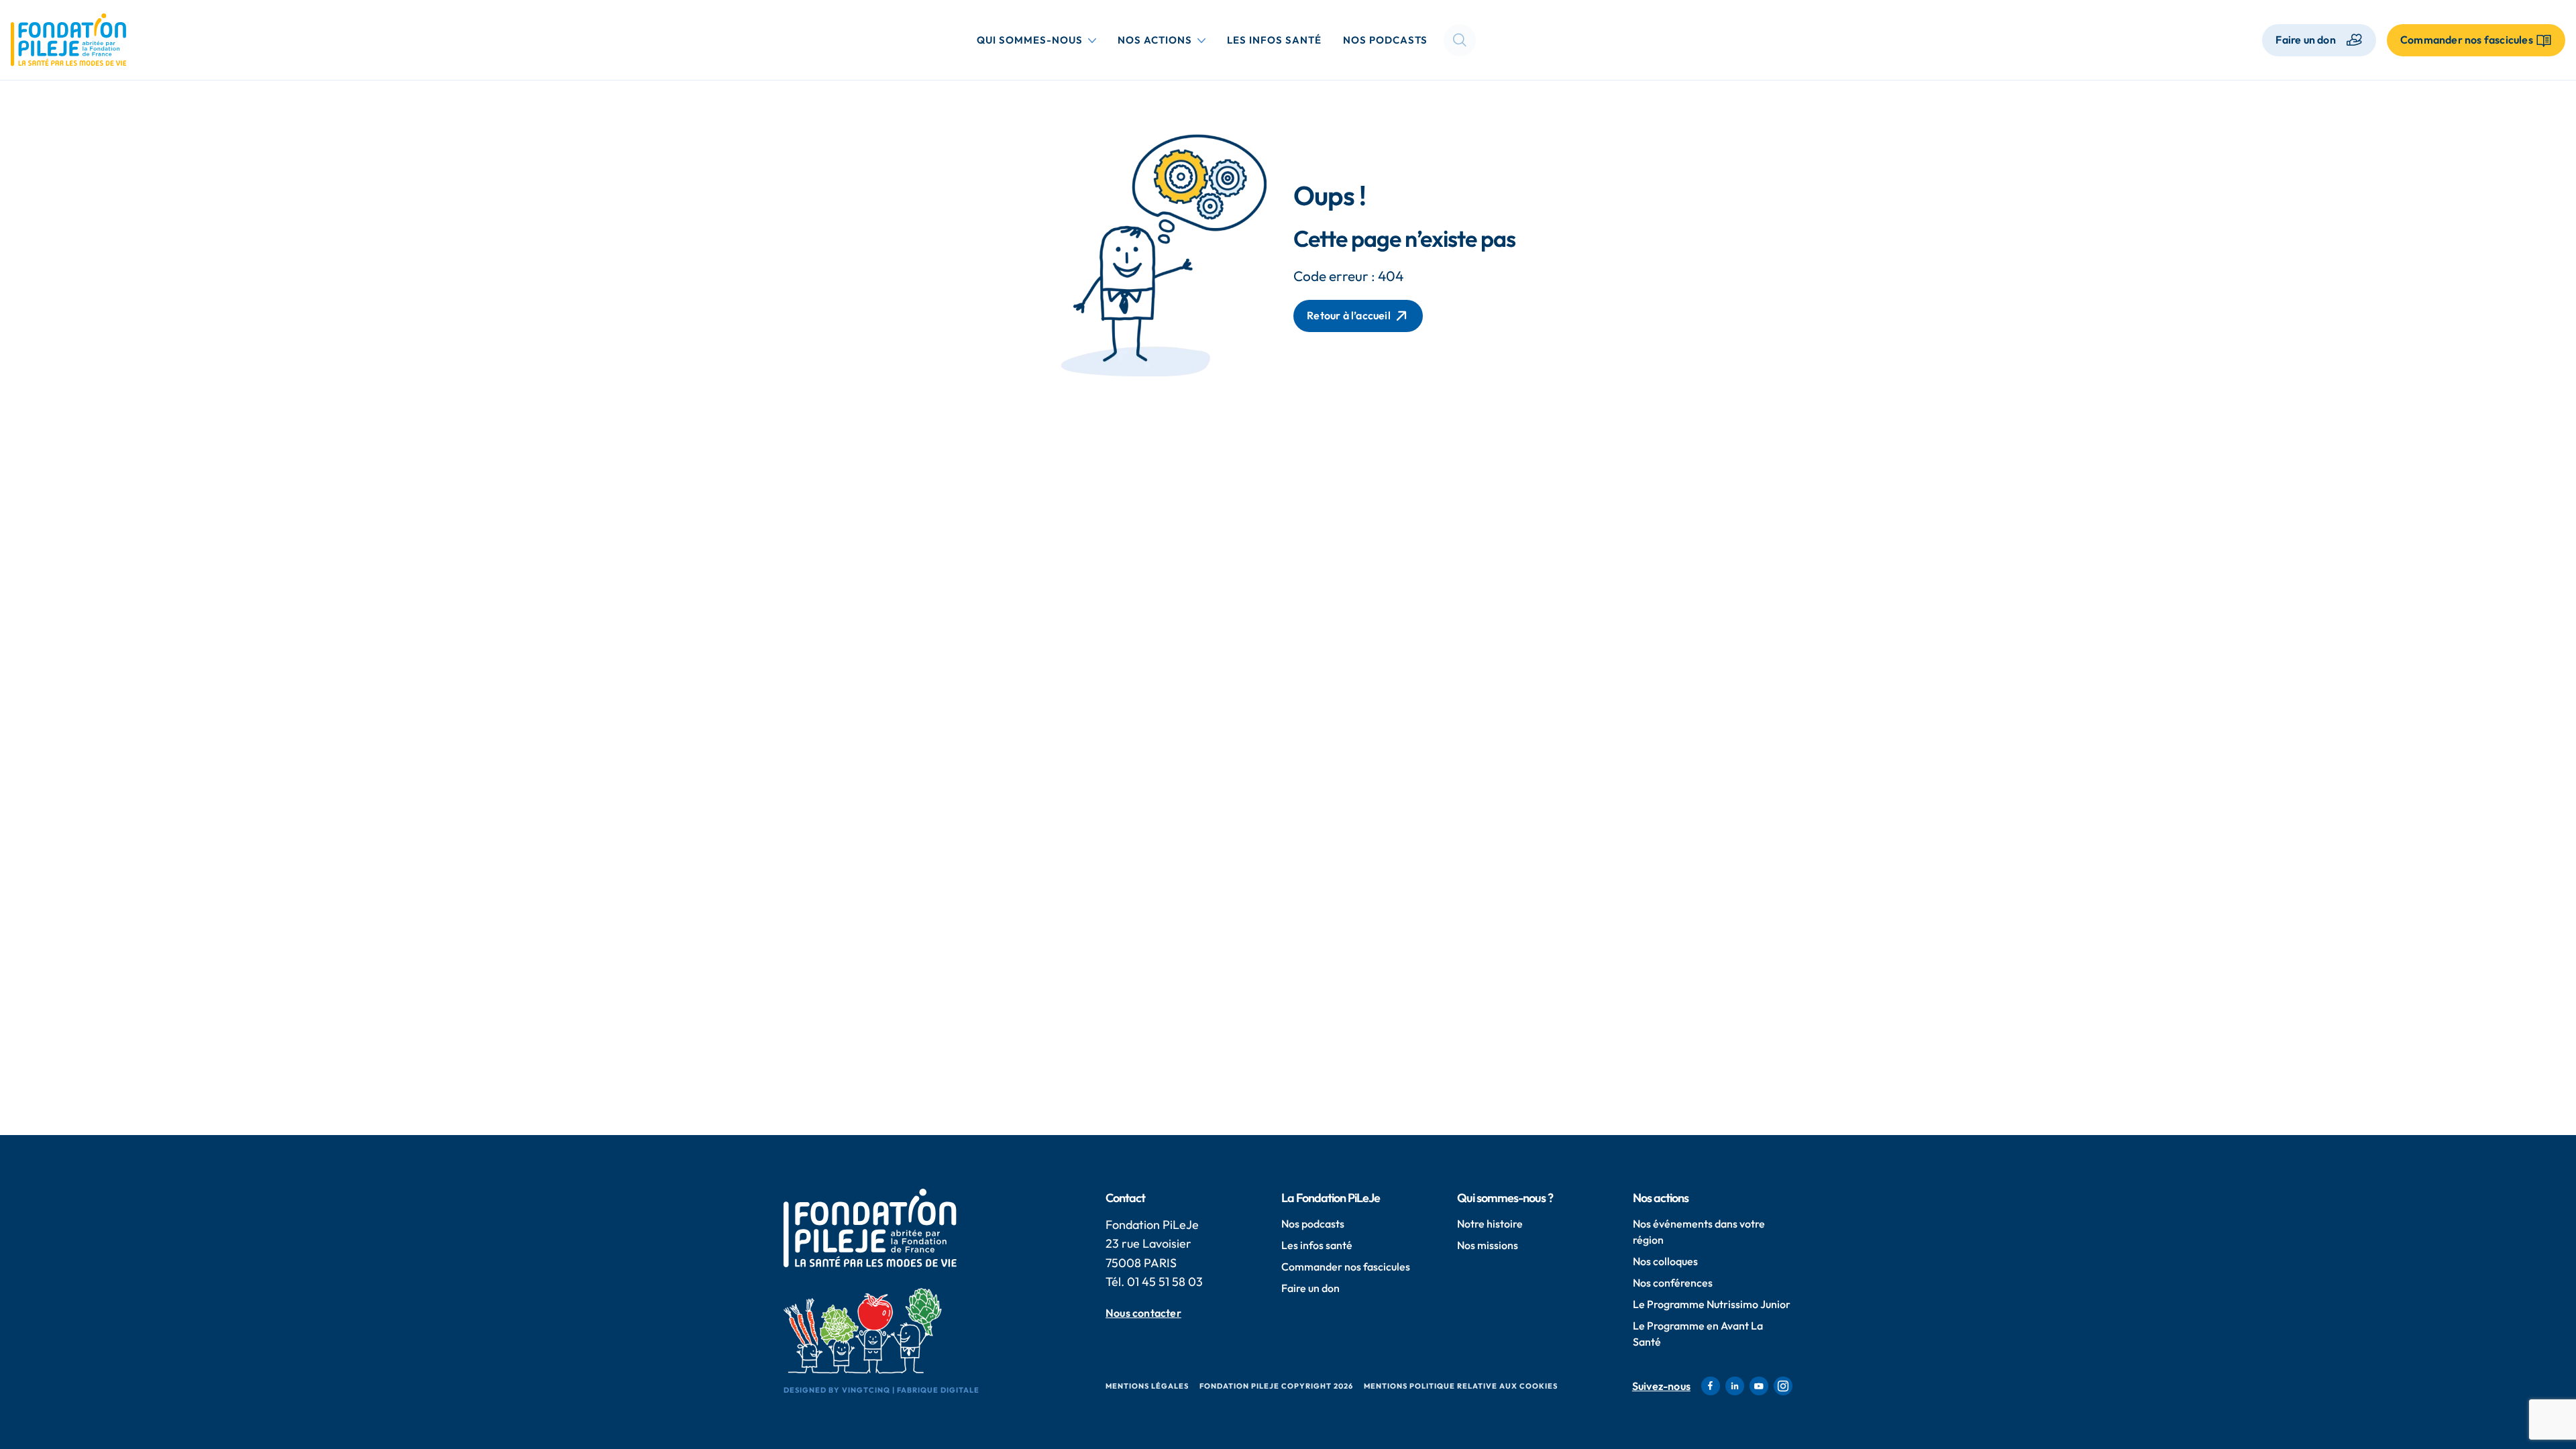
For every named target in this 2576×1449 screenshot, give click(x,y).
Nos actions (1164, 40)
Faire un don (2305, 40)
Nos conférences (1673, 1283)
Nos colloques (1665, 1261)
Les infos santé (1274, 40)
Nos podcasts (1385, 40)
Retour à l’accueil (1349, 315)
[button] (1460, 40)
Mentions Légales (1147, 1386)
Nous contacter (1143, 1313)
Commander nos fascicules (1346, 1267)
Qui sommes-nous (1039, 40)
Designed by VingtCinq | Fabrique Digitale (881, 1390)
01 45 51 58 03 (1165, 1282)
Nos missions (1488, 1245)
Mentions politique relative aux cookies (1461, 1386)
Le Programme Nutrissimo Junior (1712, 1304)
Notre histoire (1490, 1224)
